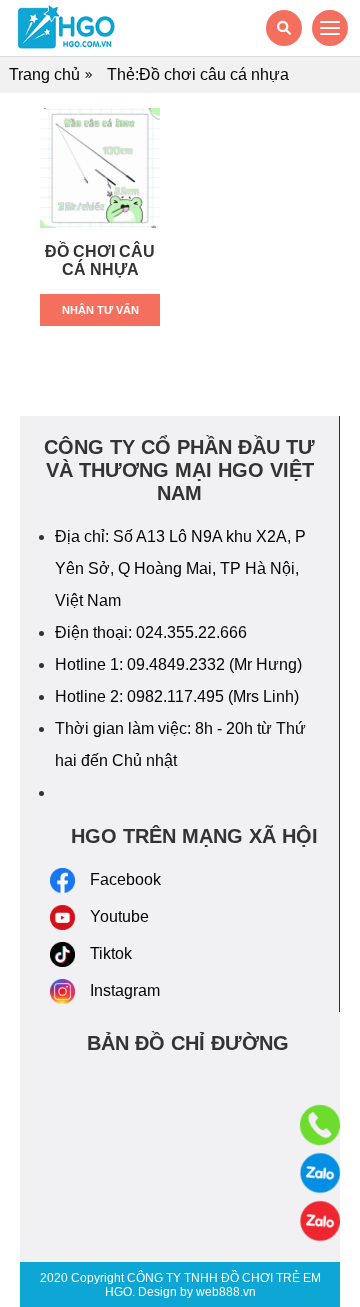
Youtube (119, 916)
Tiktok (111, 953)
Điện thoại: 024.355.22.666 (151, 632)
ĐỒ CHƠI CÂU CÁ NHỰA (100, 260)
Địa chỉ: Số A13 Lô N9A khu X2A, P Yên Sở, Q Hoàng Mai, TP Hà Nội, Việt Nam (180, 568)
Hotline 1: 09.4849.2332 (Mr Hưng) (178, 664)
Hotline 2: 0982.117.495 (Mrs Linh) (177, 696)
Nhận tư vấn (100, 310)
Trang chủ (44, 74)
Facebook (125, 879)
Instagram (125, 990)
